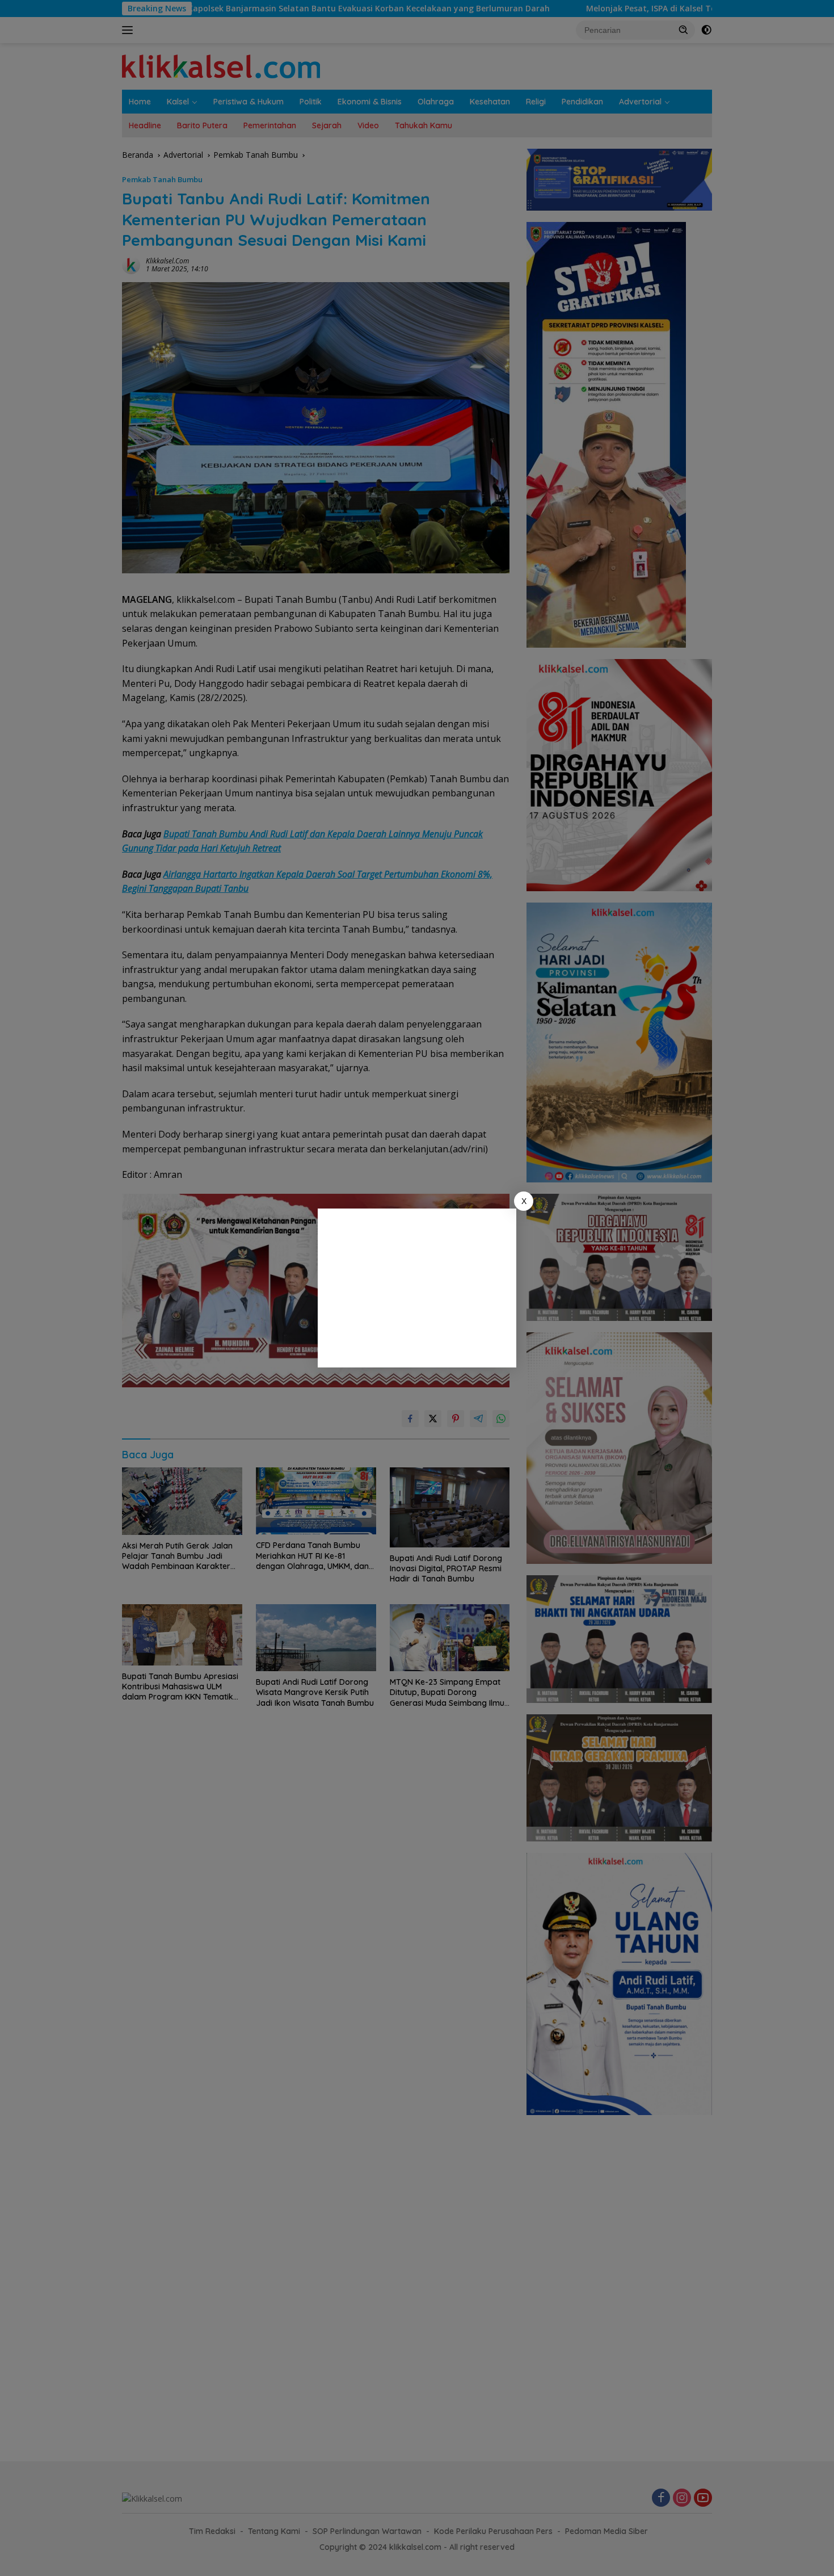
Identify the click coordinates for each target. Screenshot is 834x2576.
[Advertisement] (417, 1288)
